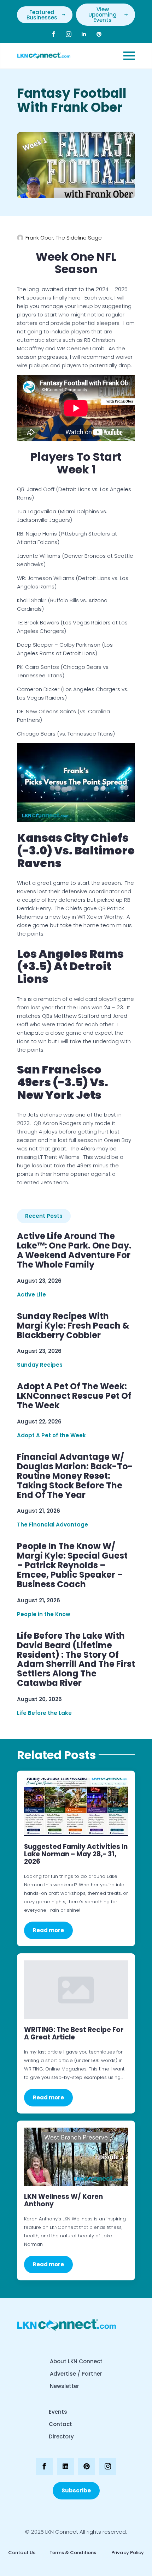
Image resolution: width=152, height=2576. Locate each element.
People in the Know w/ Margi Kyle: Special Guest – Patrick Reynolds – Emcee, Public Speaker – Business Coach (72, 1565)
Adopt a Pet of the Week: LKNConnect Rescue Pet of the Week (74, 1396)
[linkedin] (84, 34)
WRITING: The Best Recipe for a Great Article (74, 2033)
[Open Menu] (129, 56)
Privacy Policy (127, 2553)
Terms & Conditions (73, 2553)
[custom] (99, 34)
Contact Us (22, 2553)
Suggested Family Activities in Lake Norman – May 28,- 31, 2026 (76, 1854)
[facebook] (53, 34)
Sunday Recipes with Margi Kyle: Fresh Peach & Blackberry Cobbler (73, 1326)
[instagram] (69, 34)
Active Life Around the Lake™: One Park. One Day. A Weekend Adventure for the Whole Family (74, 1251)
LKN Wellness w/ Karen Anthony (63, 2200)
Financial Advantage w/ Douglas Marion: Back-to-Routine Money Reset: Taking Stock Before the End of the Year (75, 1476)
